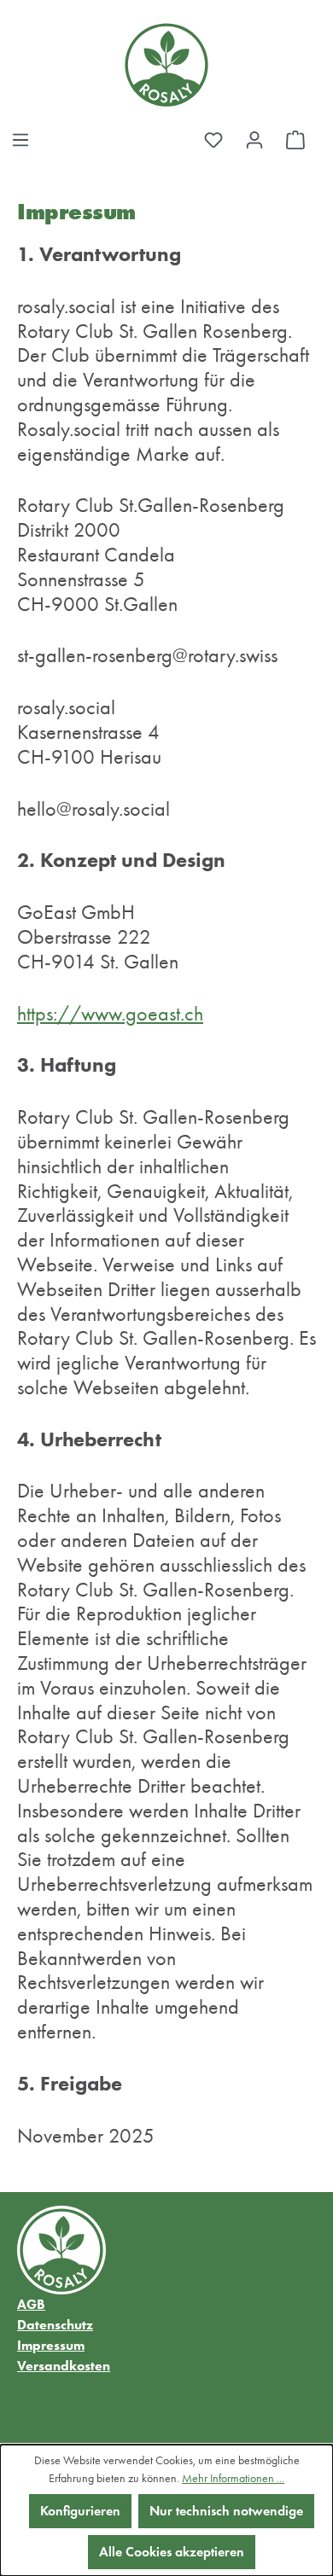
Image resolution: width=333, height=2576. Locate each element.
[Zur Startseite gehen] (166, 65)
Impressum (51, 2345)
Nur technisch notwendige (226, 2511)
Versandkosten (64, 2366)
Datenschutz (55, 2325)
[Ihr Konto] (254, 140)
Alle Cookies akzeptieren (172, 2552)
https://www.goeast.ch (110, 1014)
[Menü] (20, 140)
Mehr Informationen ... (233, 2478)
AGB (31, 2304)
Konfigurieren (80, 2511)
